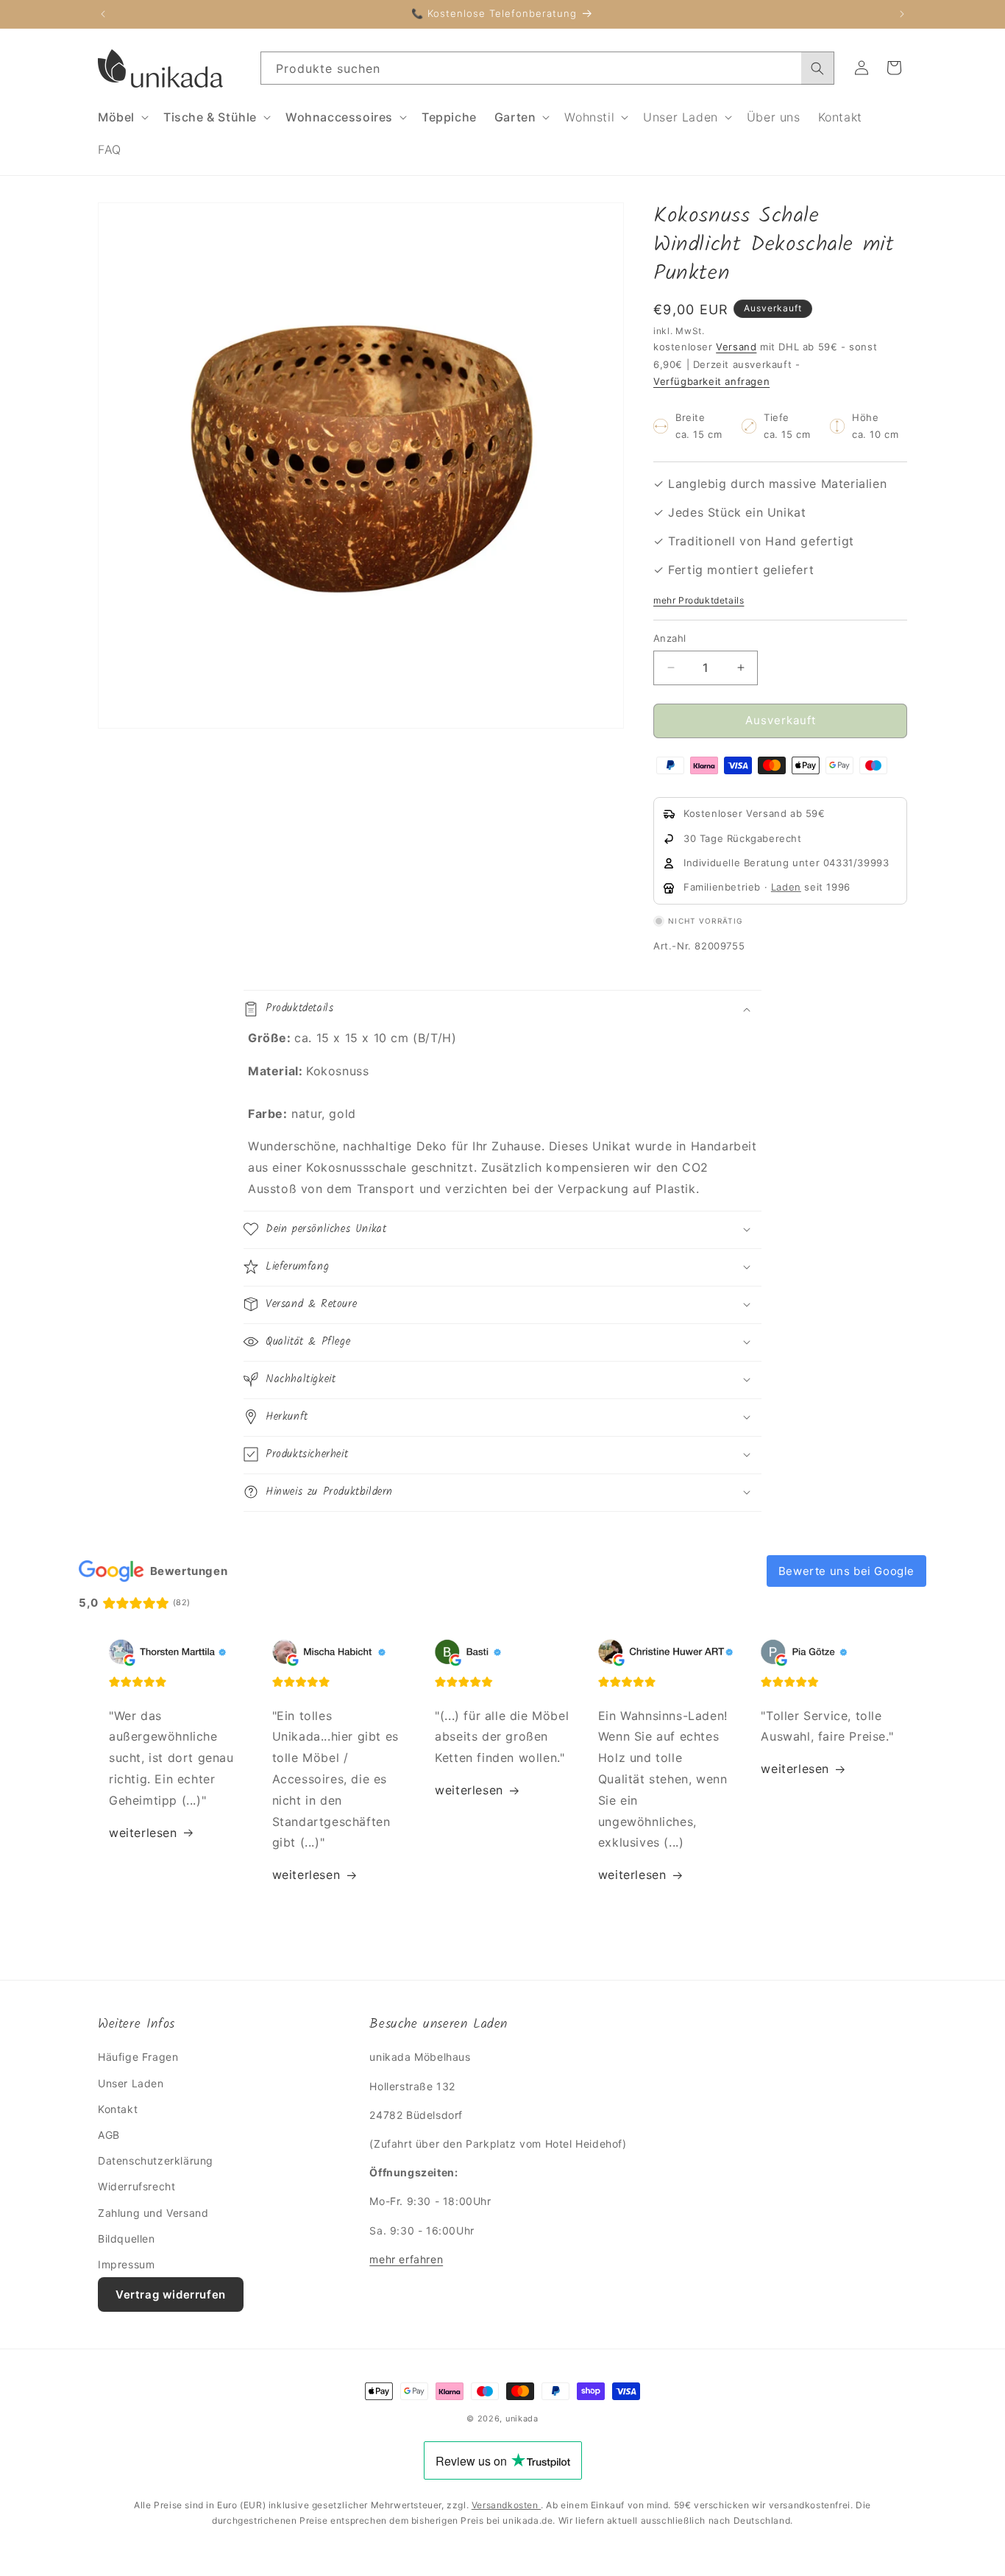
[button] (122, 117)
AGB (109, 2135)
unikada (522, 2418)
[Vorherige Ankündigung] (103, 14)
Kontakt (118, 2109)
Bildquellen (127, 2239)
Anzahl (670, 638)
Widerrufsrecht (136, 2187)
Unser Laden (131, 2083)
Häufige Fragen (138, 2057)
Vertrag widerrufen (171, 2294)
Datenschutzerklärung (156, 2161)
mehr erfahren (406, 2259)
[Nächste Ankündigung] (902, 14)
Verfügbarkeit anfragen (711, 382)
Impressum (126, 2264)
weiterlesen (143, 1833)
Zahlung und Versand (153, 2213)
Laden (786, 888)
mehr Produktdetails (699, 600)
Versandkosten (506, 2505)
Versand (736, 347)
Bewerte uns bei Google (846, 1571)
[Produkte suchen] (817, 68)
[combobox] (547, 68)
